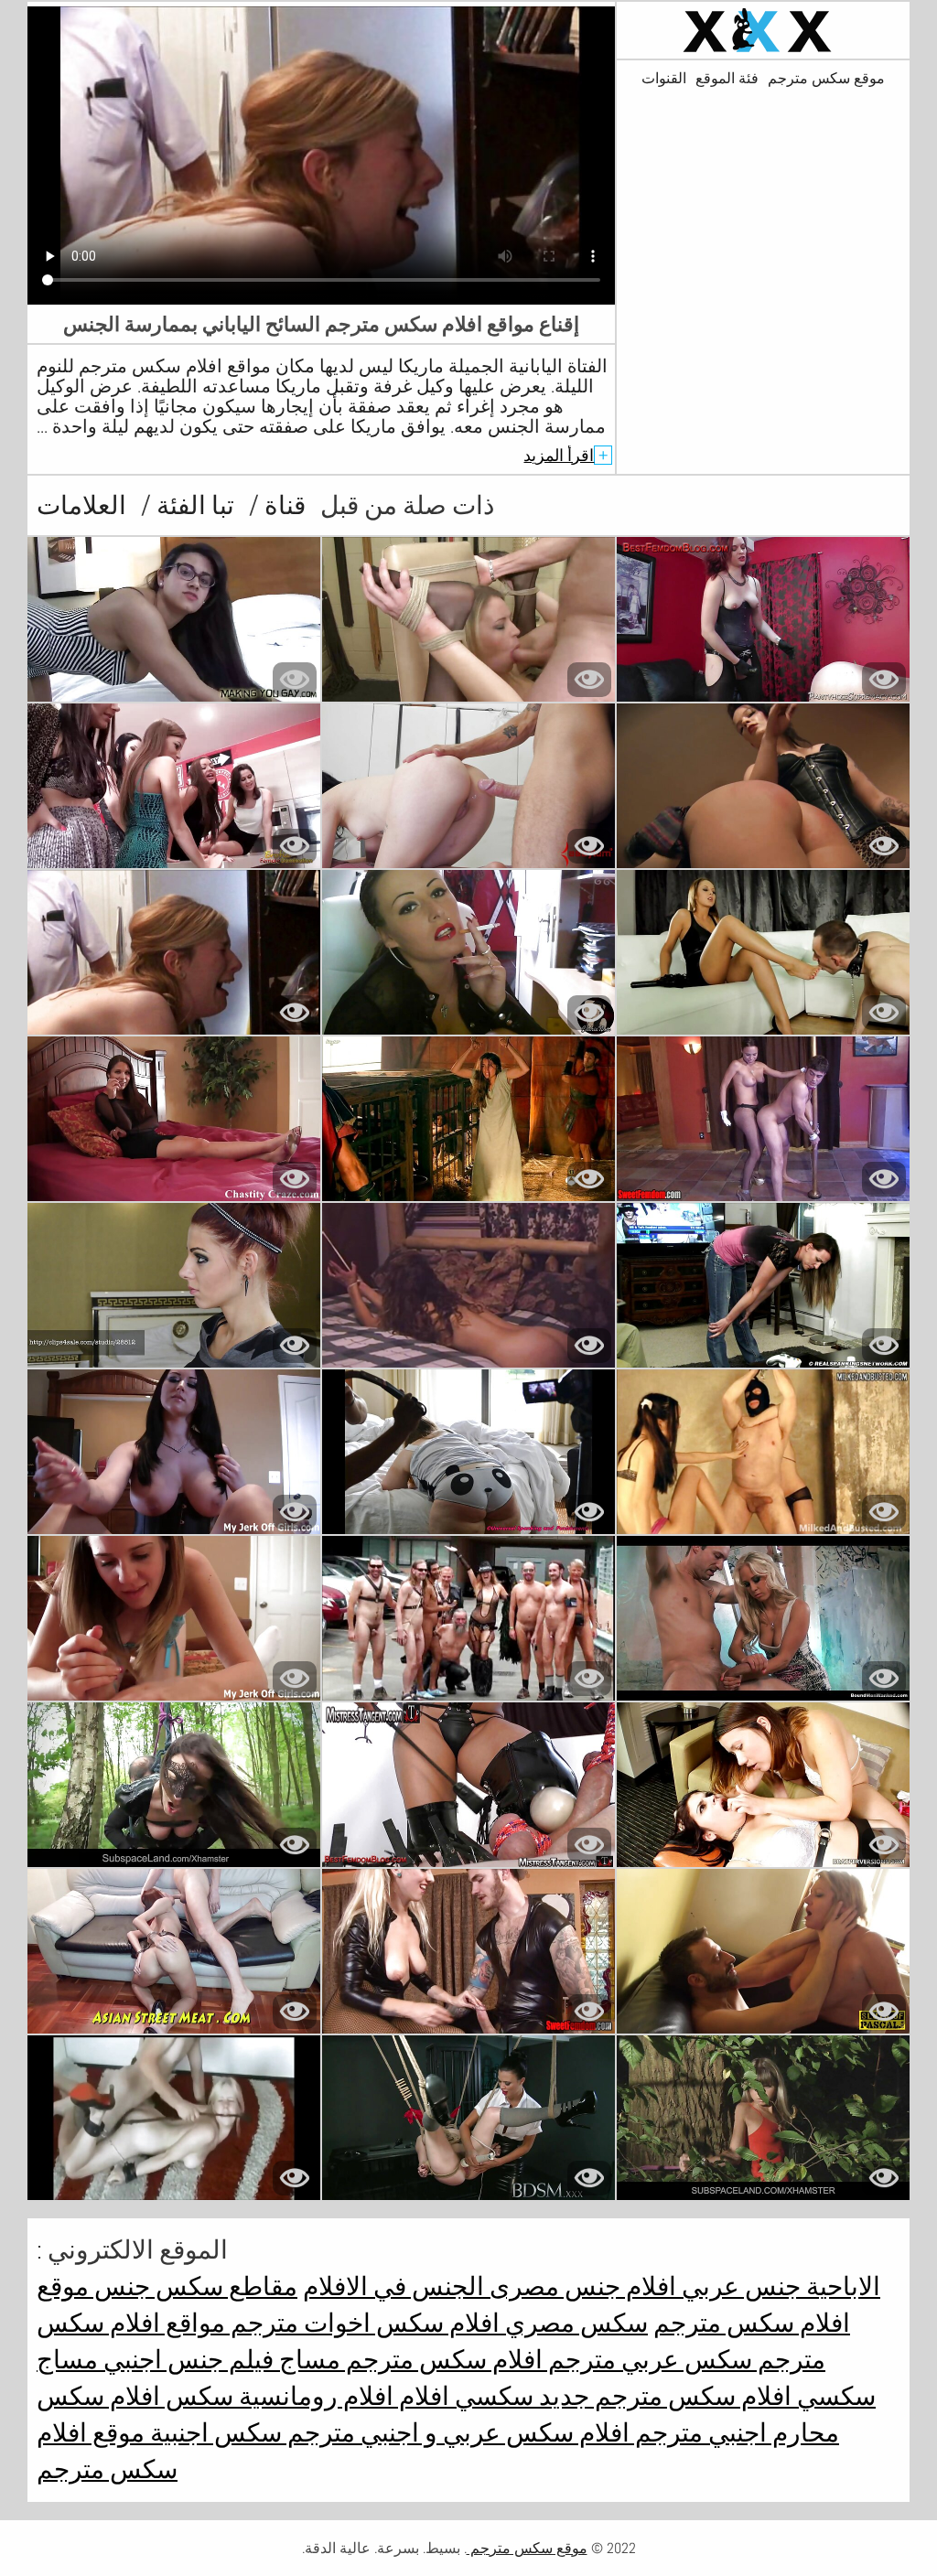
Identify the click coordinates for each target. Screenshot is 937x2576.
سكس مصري (574, 2323)
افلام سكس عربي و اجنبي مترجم (456, 2433)
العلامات (81, 505)
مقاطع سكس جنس (193, 2286)
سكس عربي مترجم (647, 2360)
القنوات (664, 79)
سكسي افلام (463, 2396)
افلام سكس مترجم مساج (408, 2360)
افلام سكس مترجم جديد (662, 2396)
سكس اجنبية (213, 2433)
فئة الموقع (727, 79)
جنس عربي (738, 2286)
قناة (282, 505)
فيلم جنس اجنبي (186, 2360)
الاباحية (840, 2286)
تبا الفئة (193, 505)
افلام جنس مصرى (580, 2286)
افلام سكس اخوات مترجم (362, 2323)
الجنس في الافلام (393, 2286)
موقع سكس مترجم (826, 79)
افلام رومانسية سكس (277, 2396)
